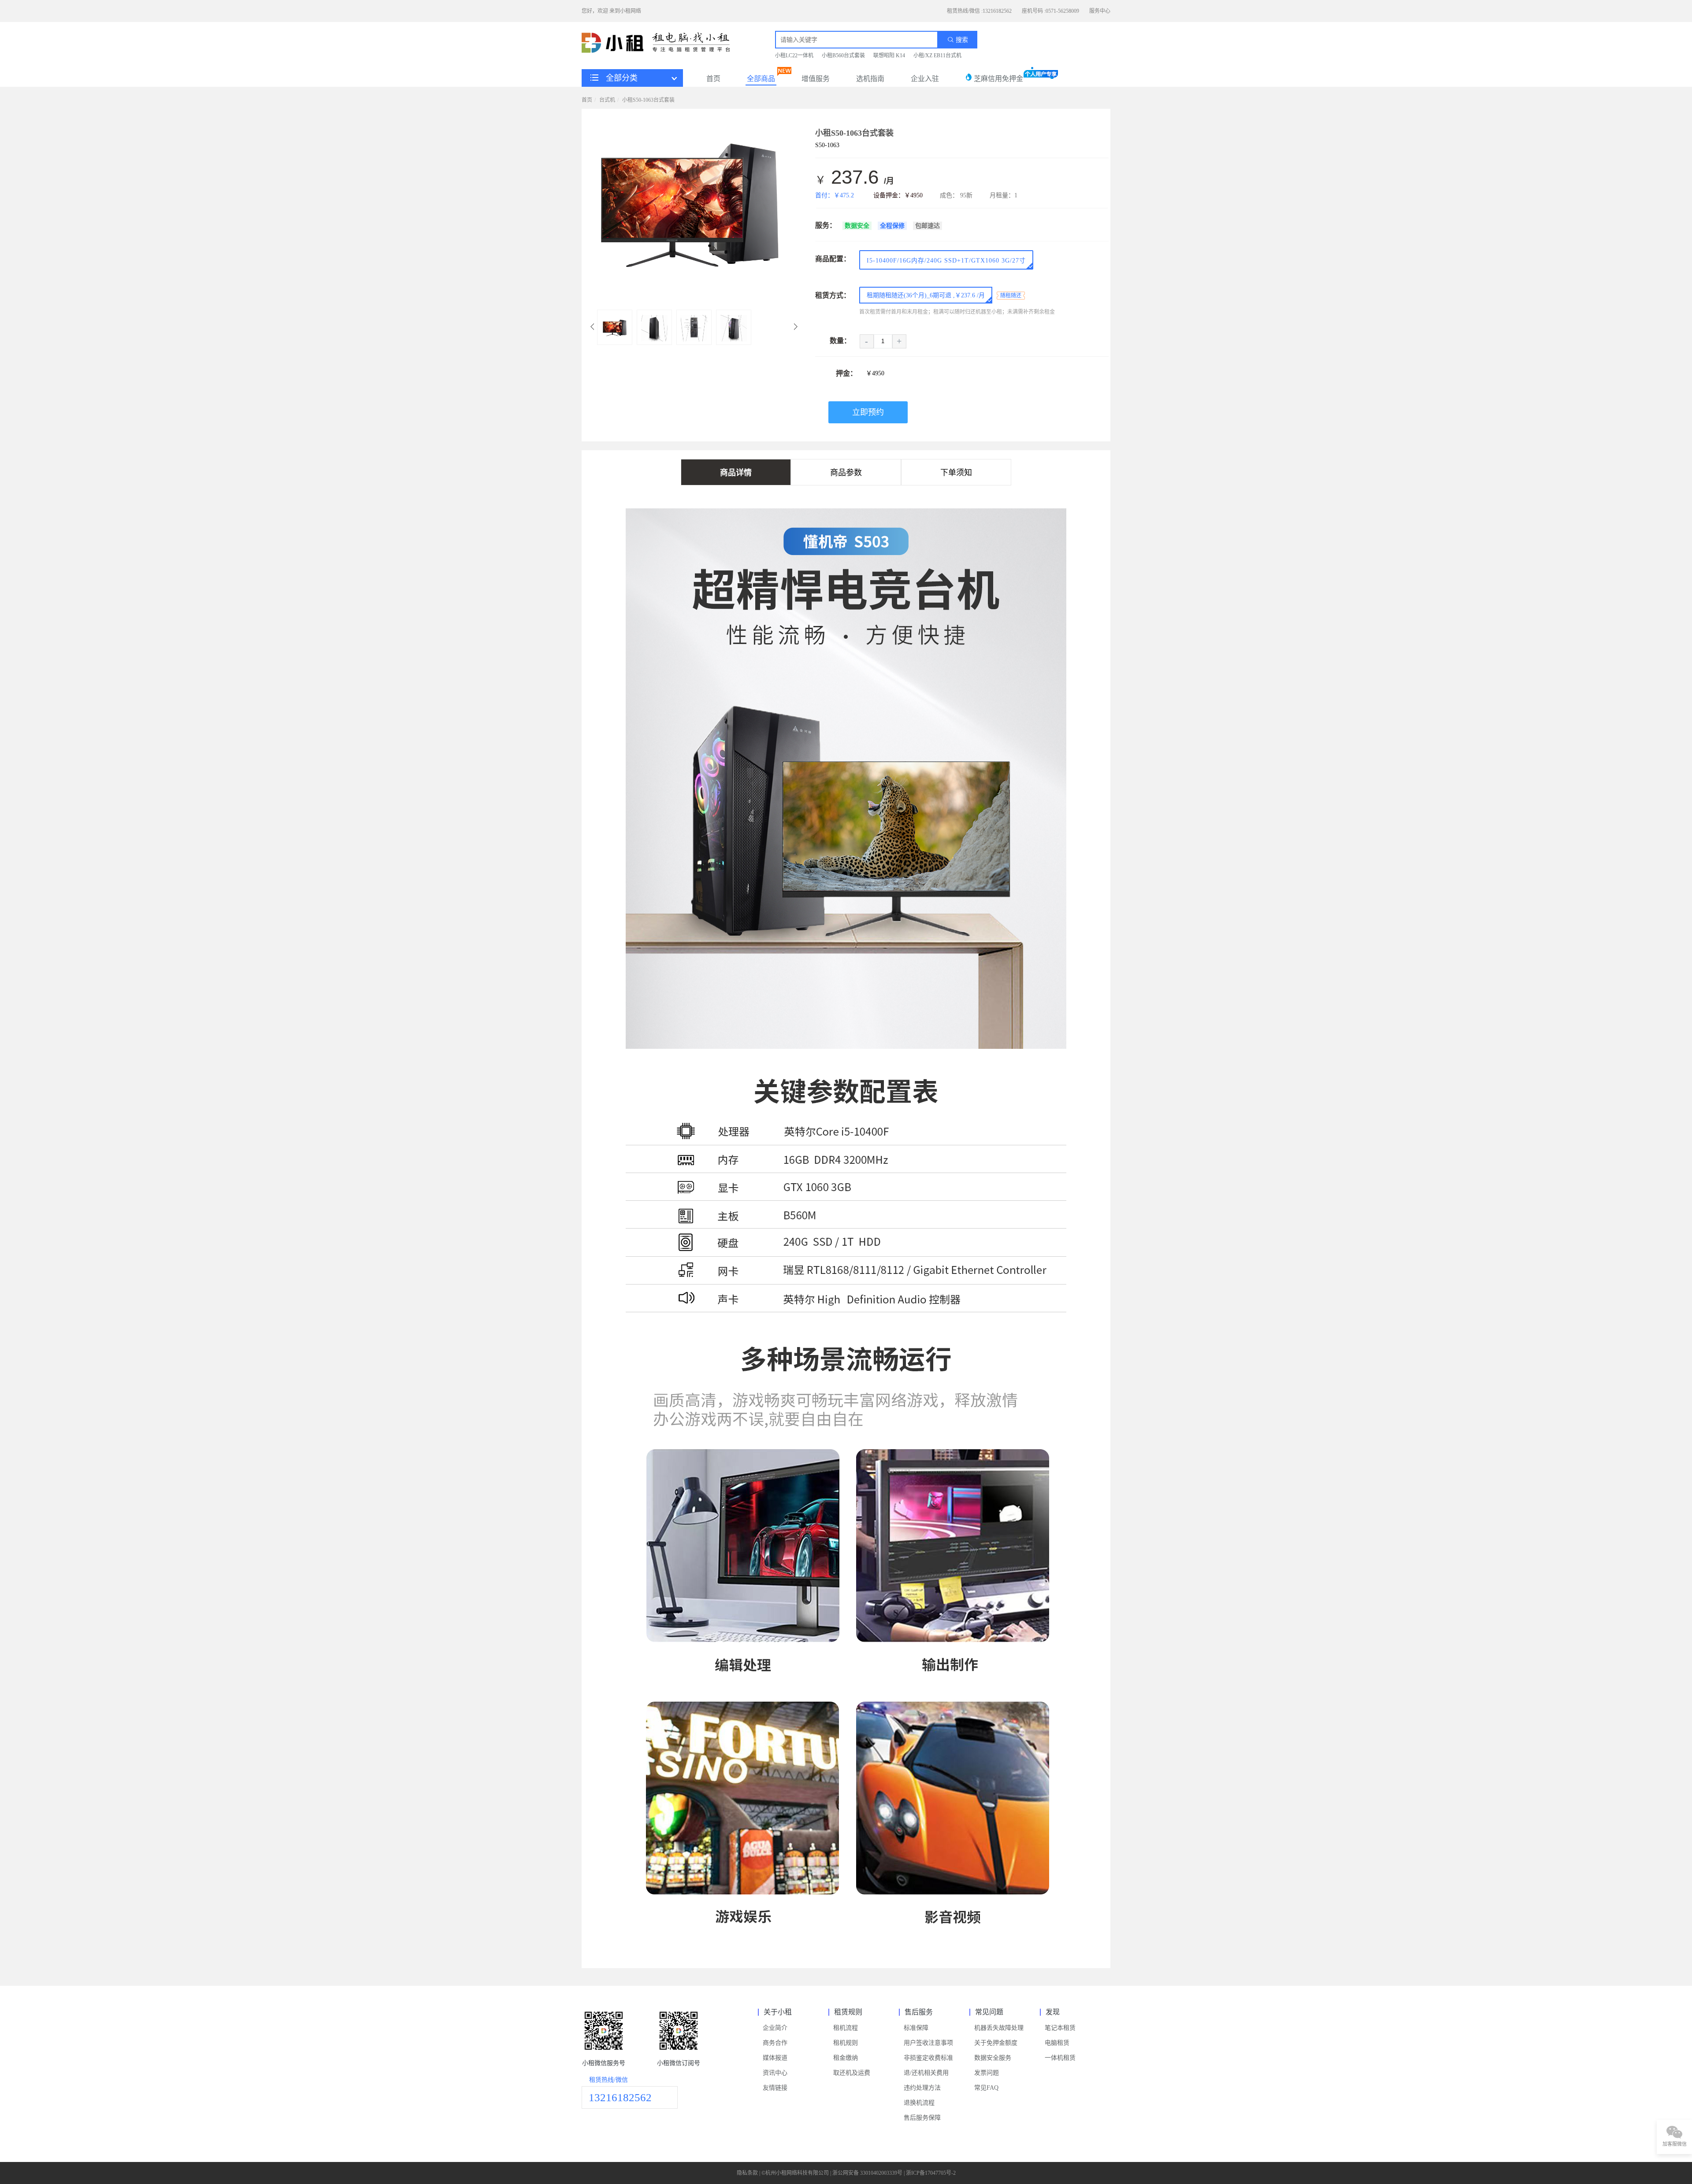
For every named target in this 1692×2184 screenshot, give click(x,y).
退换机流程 (919, 2103)
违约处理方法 (922, 2088)
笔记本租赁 (1060, 2028)
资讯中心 (775, 2073)
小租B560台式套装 (843, 56)
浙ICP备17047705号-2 (931, 2173)
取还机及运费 (852, 2073)
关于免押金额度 (996, 2043)
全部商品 (761, 79)
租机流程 (846, 2028)
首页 (713, 79)
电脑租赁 (1057, 2043)
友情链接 (775, 2088)
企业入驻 (925, 79)
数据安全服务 (993, 2058)
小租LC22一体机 (794, 56)
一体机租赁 (1060, 2058)
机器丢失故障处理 (999, 2028)
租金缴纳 (846, 2058)
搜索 (961, 40)
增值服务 (816, 79)
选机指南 (870, 79)
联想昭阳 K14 (889, 56)
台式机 (607, 100)
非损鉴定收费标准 (928, 2058)
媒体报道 (775, 2058)
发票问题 (987, 2073)
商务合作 (775, 2043)
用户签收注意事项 (928, 2043)
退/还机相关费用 (926, 2073)
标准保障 (916, 2028)
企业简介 (775, 2028)
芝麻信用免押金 (998, 79)
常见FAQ (986, 2088)
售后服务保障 (922, 2118)
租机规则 (846, 2043)
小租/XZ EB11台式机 (937, 56)
